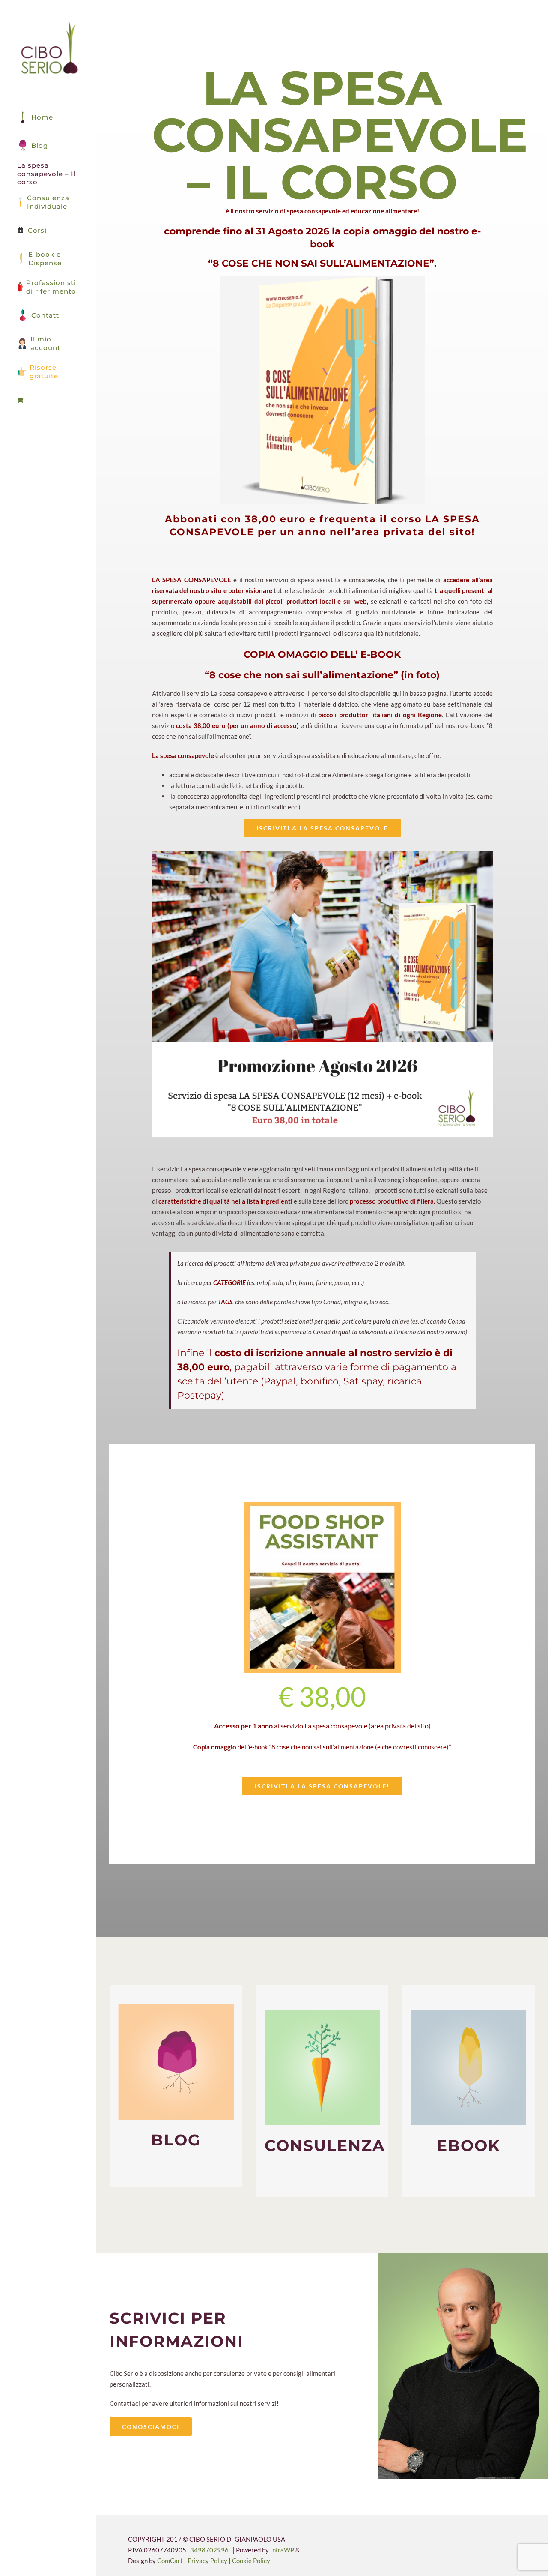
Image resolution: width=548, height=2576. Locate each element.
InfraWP (282, 2550)
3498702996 (209, 2550)
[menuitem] (48, 400)
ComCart (170, 2561)
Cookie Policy (251, 2561)
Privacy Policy (208, 2561)
